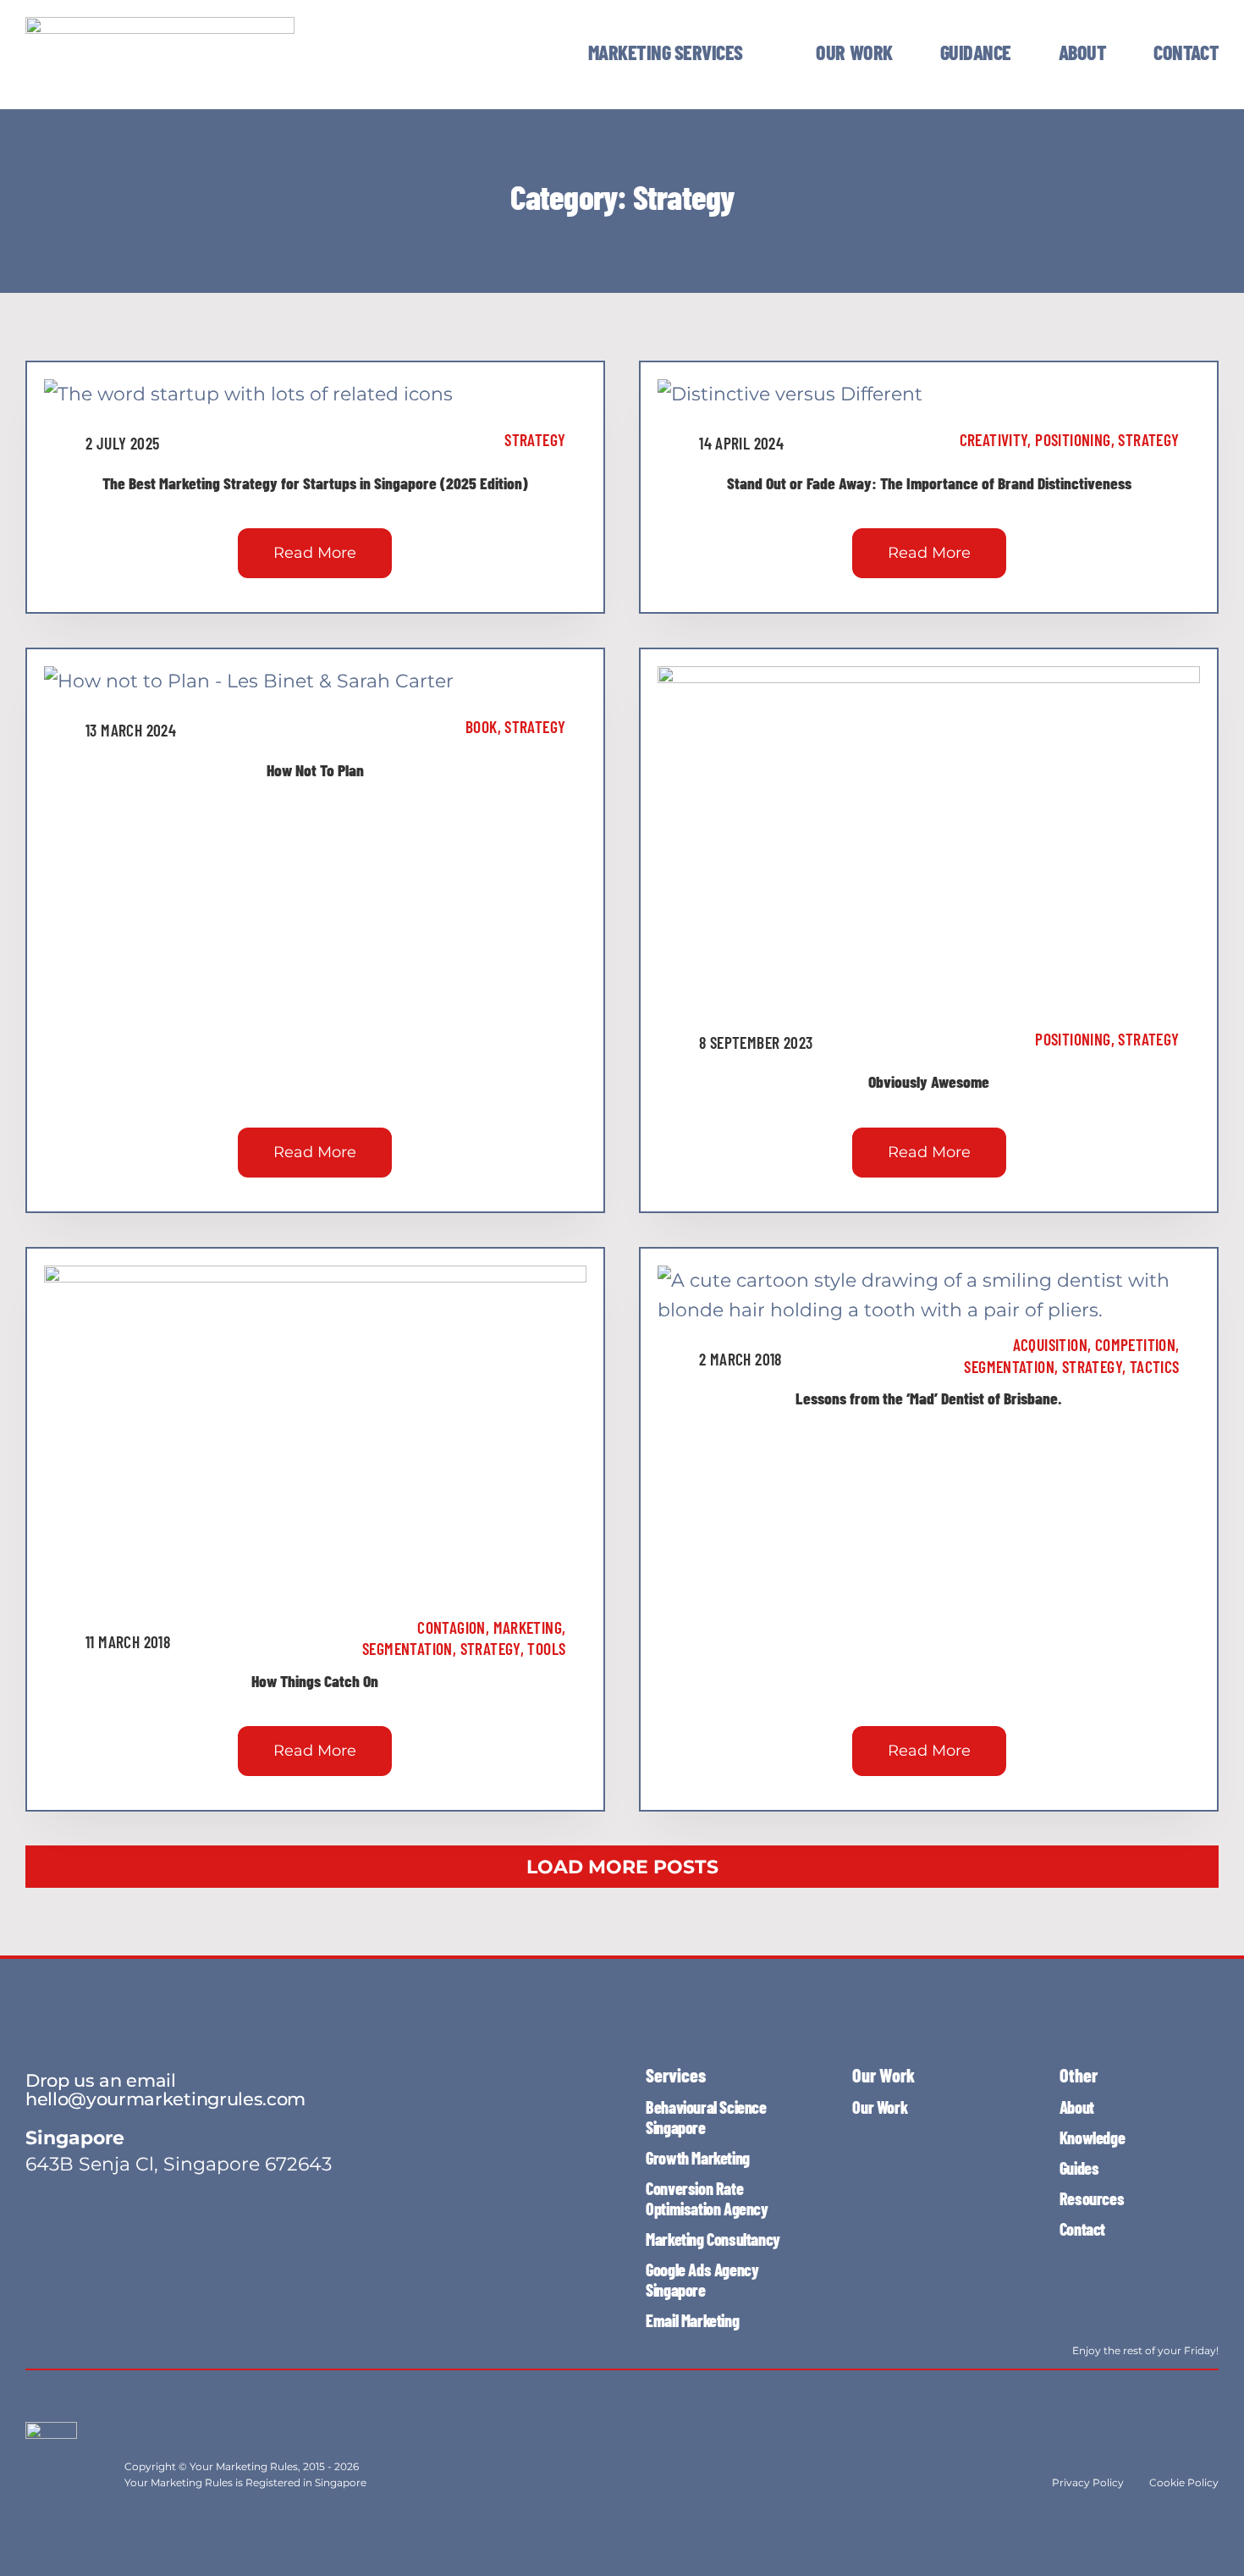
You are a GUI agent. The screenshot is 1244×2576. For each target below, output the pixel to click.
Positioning (1073, 439)
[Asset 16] (51, 2431)
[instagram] (32, 2341)
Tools (546, 1648)
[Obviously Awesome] (929, 681)
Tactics (1155, 1366)
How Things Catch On (315, 1680)
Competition (1135, 1344)
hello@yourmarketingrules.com (165, 2099)
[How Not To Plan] (249, 681)
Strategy (535, 439)
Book (482, 726)
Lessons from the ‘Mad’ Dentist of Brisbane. (929, 1398)
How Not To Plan (315, 769)
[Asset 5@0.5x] (160, 26)
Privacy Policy (1088, 2482)
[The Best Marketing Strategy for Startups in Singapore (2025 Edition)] (248, 394)
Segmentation (407, 1648)
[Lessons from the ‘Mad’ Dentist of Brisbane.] (929, 1280)
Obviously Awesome (929, 1081)
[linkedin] (93, 2341)
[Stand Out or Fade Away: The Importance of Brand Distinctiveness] (790, 394)
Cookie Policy (1184, 2482)
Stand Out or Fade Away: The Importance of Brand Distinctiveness (929, 483)
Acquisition (1050, 1344)
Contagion (451, 1627)
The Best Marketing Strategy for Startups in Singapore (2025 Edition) (315, 483)
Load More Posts (622, 1867)
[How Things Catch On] (315, 1280)
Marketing (528, 1627)
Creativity (994, 439)
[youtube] (63, 2341)
